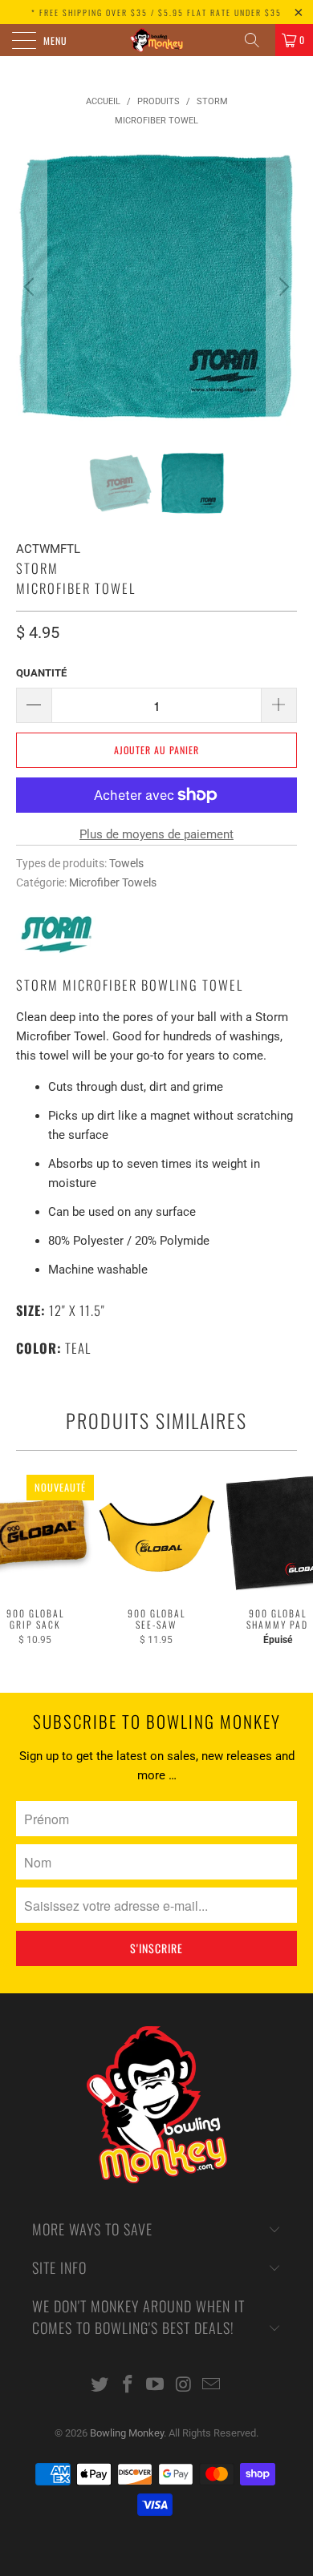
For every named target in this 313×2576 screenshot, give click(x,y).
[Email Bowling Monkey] (212, 2386)
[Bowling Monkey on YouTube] (156, 2386)
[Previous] (31, 287)
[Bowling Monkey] (157, 40)
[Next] (282, 287)
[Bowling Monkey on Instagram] (184, 2386)
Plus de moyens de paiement (156, 834)
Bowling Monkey (127, 2433)
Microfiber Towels (113, 882)
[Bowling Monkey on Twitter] (100, 2386)
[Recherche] (258, 40)
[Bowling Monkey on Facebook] (128, 2386)
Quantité (41, 673)
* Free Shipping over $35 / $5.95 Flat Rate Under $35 (156, 12)
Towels (126, 863)
